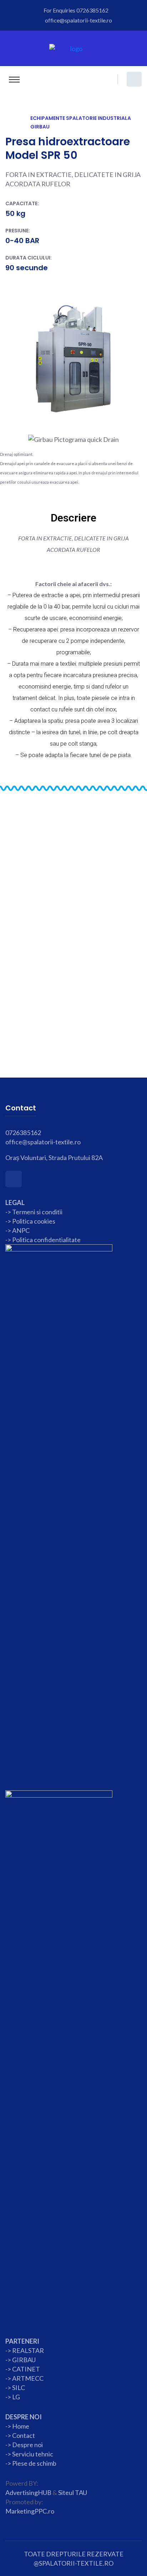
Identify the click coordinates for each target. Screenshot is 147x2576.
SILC (18, 2388)
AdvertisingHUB (28, 2492)
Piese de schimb (34, 2463)
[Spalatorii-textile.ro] (74, 48)
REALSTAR (28, 2350)
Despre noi (27, 2445)
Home (21, 2426)
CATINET (26, 2369)
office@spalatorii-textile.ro (78, 20)
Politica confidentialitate (46, 1240)
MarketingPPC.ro (30, 2511)
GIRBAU (24, 2360)
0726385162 (92, 10)
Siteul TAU (73, 2492)
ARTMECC (28, 2378)
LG (16, 2397)
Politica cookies (34, 1221)
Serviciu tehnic (33, 2454)
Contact (23, 2435)
